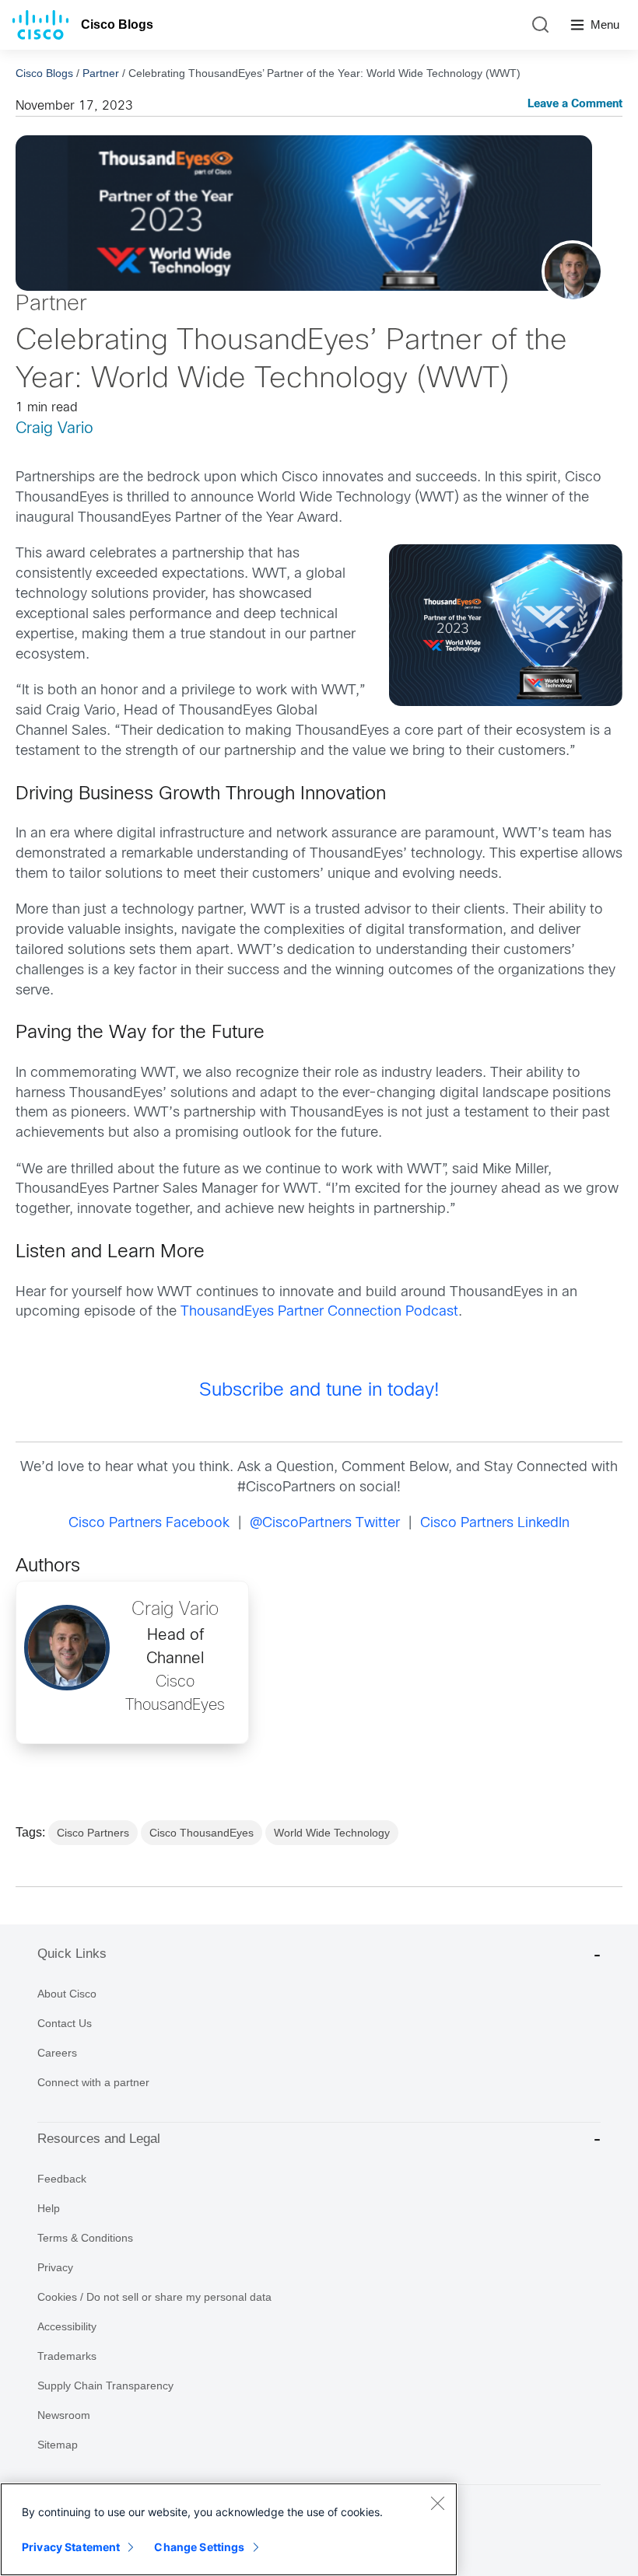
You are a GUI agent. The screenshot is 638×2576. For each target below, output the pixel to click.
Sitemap (58, 2445)
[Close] (437, 2503)
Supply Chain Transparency (105, 2386)
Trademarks (67, 2356)
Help (49, 2208)
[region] (229, 2529)
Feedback (62, 2179)
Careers (57, 2053)
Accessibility (67, 2326)
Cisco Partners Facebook (149, 1524)
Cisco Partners (93, 1833)
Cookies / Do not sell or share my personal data (154, 2297)
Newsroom (64, 2415)
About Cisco (67, 1994)
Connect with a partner (93, 2082)
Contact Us (65, 2023)
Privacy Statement (71, 2547)
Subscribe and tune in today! (319, 1391)
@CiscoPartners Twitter (325, 1524)
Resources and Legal (99, 2139)
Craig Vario (54, 429)
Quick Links (72, 1954)
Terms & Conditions (85, 2238)
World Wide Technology (332, 1833)
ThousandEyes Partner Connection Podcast (319, 1312)
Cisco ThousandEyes (202, 1833)
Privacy (55, 2267)
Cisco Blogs (117, 24)
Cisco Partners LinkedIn (495, 1524)
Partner (101, 73)
